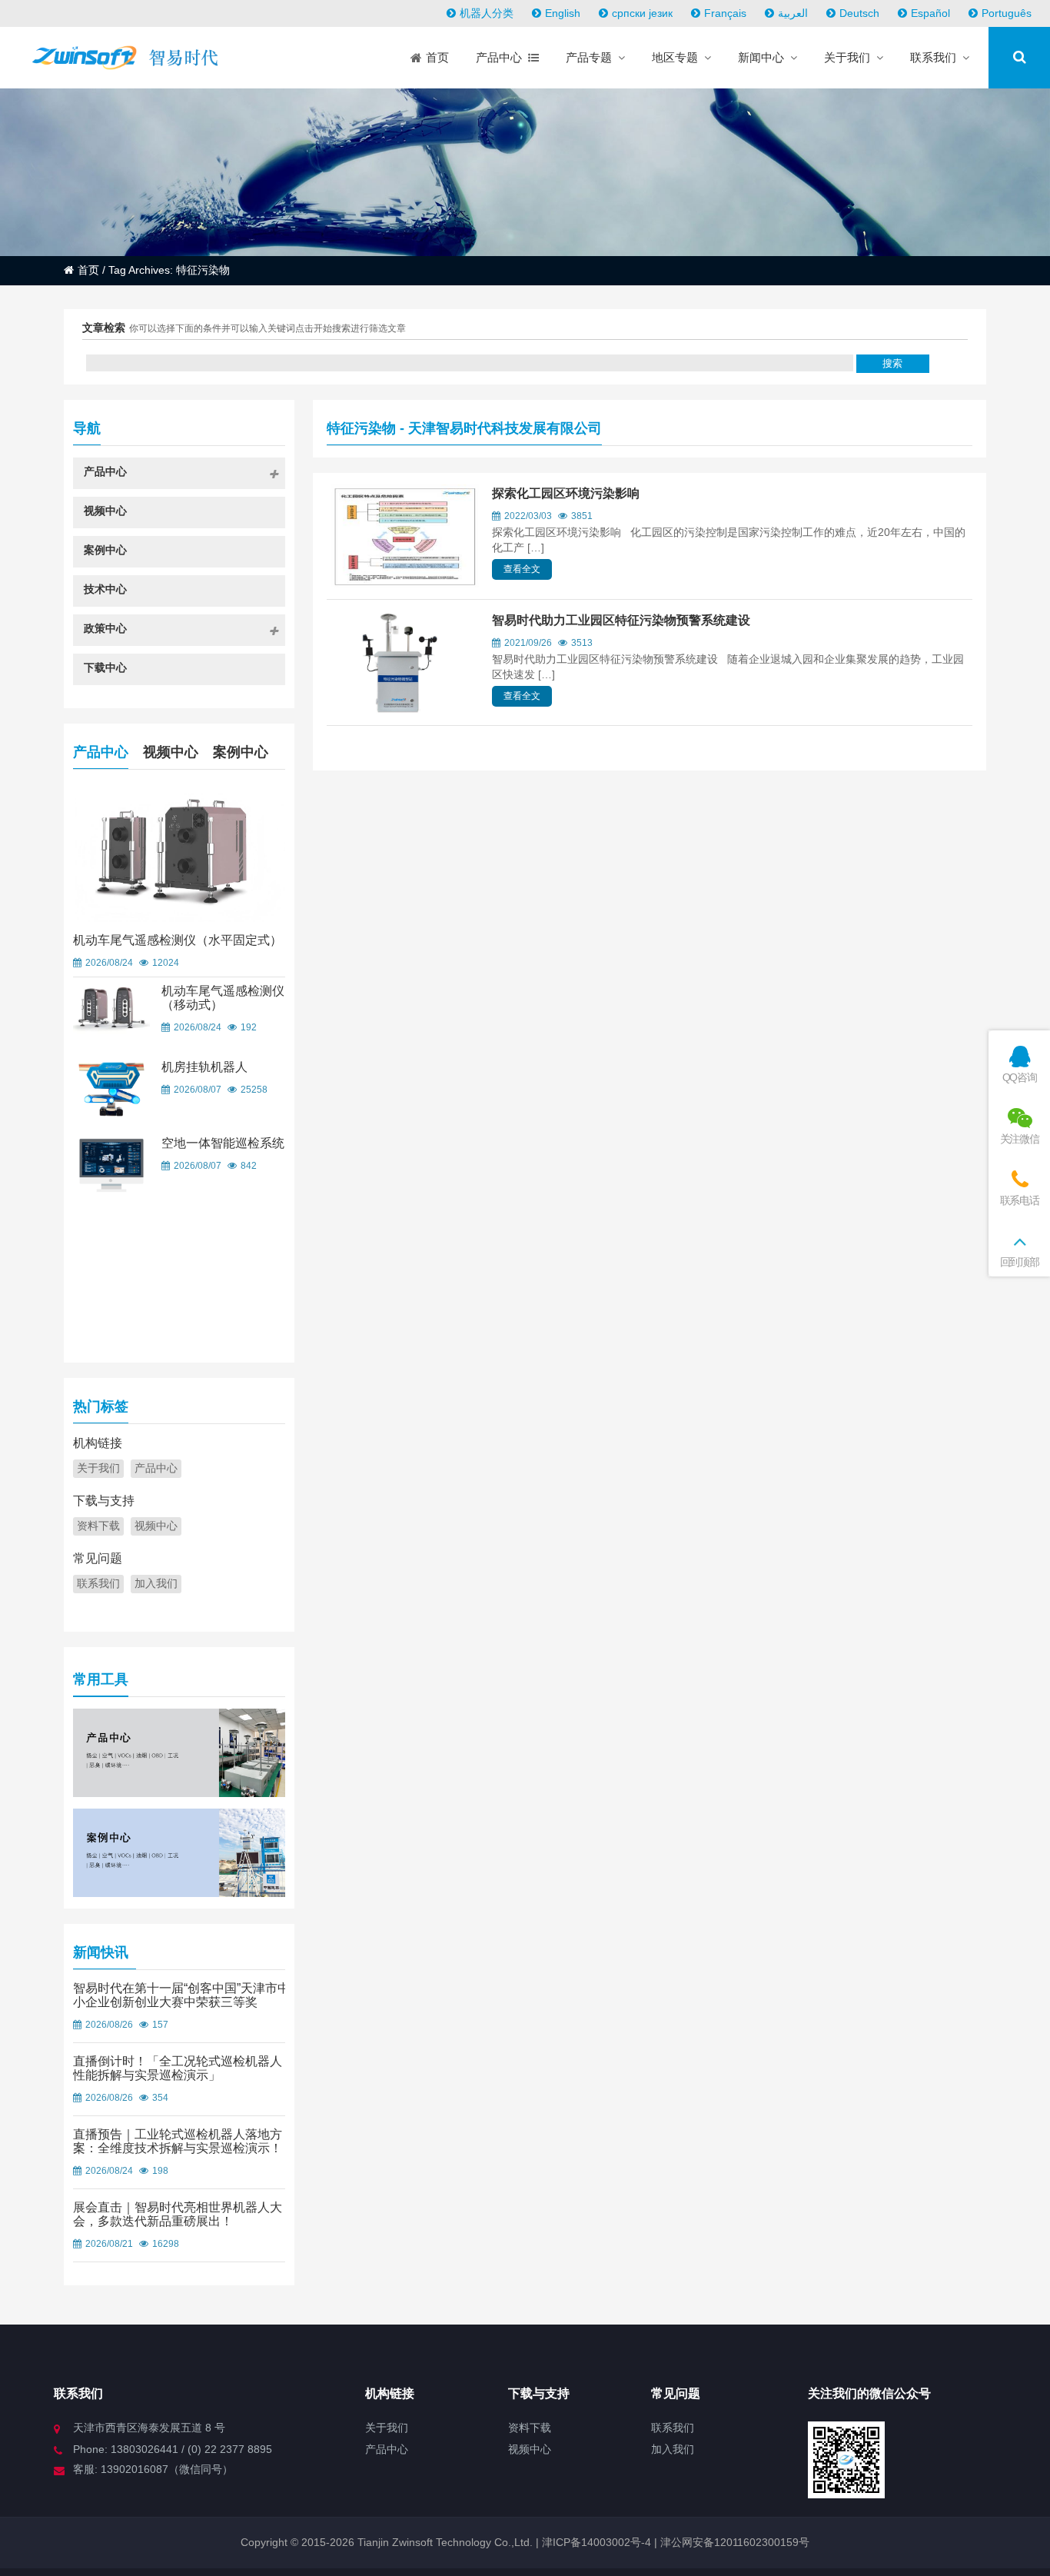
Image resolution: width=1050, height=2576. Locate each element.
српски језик (642, 13)
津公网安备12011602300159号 (735, 2542)
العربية (793, 13)
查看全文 (522, 569)
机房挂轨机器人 (204, 1067)
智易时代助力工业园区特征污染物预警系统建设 (621, 620)
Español (930, 13)
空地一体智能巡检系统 (223, 1143)
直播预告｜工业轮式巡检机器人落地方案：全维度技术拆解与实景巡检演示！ (178, 2141)
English (563, 13)
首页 (88, 270)
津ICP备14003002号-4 (595, 2542)
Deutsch (859, 13)
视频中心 (171, 752)
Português (1007, 13)
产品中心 (101, 752)
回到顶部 (1020, 1262)
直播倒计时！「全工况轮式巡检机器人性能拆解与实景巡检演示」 (178, 2068)
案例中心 (241, 752)
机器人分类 (487, 13)
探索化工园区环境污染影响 (566, 493)
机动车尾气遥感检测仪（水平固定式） (178, 940)
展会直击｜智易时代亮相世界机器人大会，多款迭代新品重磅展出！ (178, 2214)
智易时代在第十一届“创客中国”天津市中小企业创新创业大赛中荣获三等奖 (181, 1995)
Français (725, 13)
